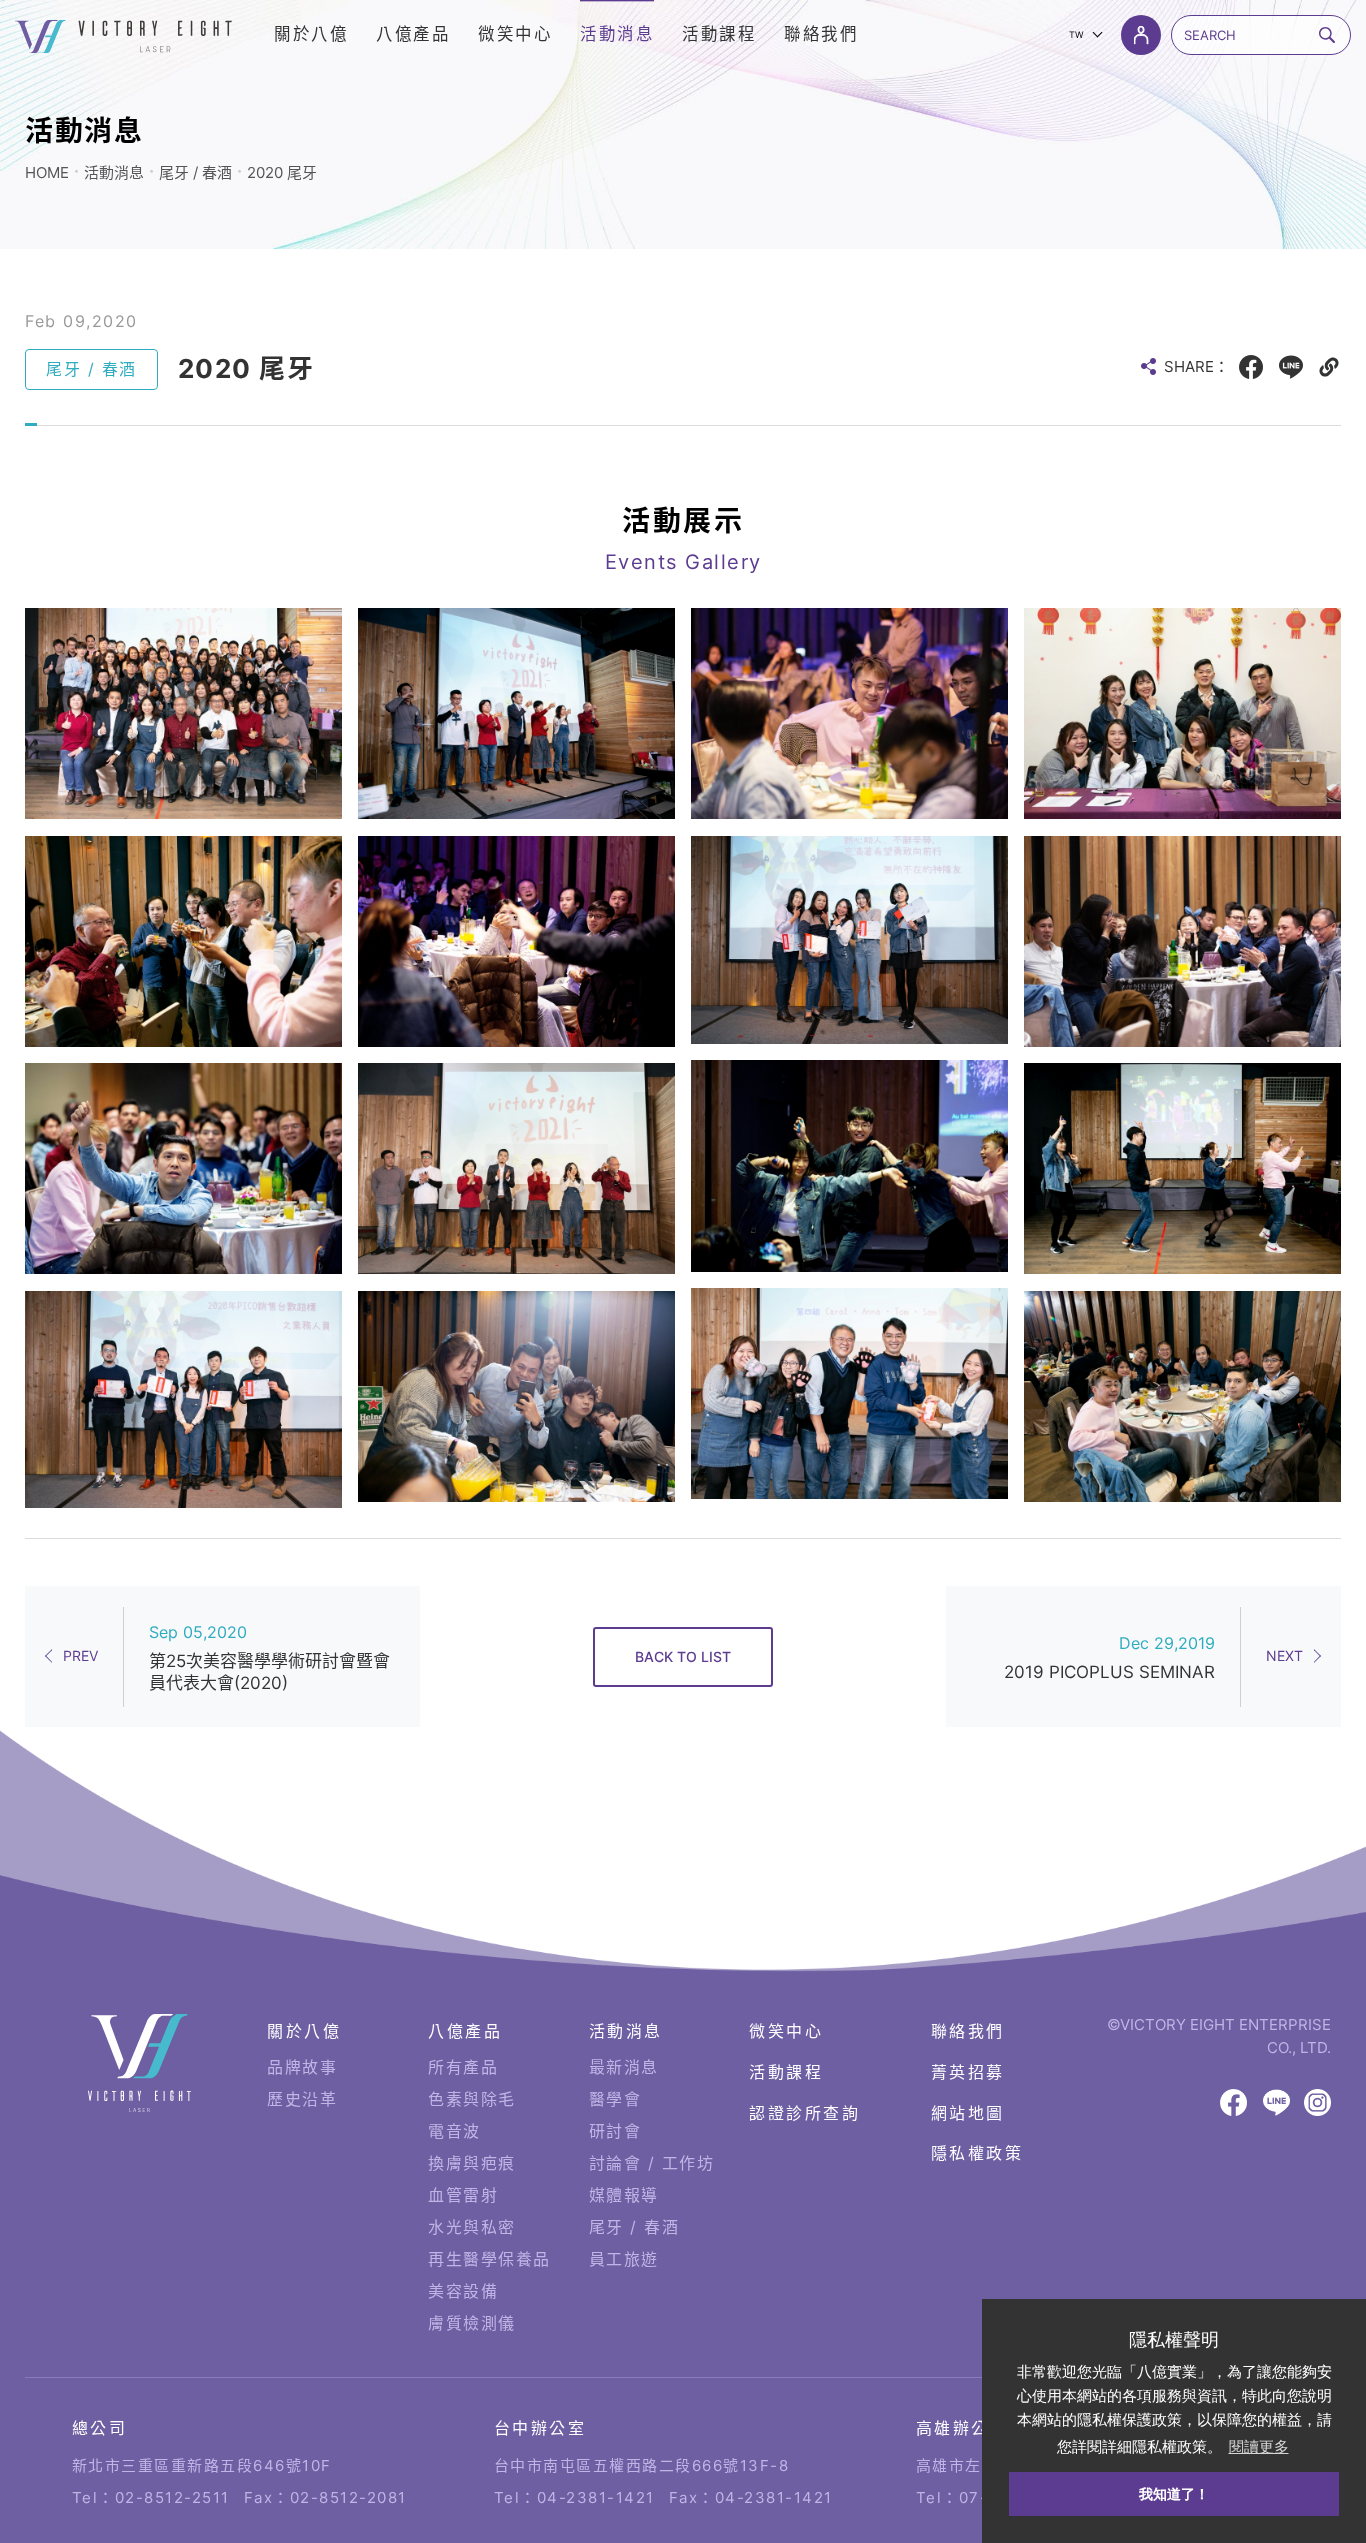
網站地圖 (968, 2113)
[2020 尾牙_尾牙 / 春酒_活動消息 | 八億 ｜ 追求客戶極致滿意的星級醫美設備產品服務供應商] (123, 36)
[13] (1182, 1396)
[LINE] (1291, 367)
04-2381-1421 (596, 2497)
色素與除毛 (472, 2099)
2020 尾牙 (282, 172)
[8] (516, 941)
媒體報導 (624, 2195)
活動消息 (114, 172)
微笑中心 (786, 2031)
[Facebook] (1251, 367)
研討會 (615, 2131)
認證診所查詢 (804, 2113)
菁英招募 (968, 2072)
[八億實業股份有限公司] (139, 2063)
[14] (1182, 941)
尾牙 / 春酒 (195, 172)
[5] (849, 940)
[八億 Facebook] (1233, 2102)
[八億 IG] (1317, 2102)
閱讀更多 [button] (1259, 2446)
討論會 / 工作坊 (652, 2163)
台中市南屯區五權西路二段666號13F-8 (642, 2465)
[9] (849, 1165)
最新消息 (624, 2067)
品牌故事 (302, 2067)
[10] (1182, 1168)
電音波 (454, 2131)
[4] (1182, 713)
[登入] (1141, 35)
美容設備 (463, 2291)
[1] (516, 713)
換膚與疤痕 (472, 2163)
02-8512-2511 (172, 2497)
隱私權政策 (977, 2153)
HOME (47, 172)
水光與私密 (472, 2227)
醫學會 (615, 2099)
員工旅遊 (624, 2259)
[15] (183, 941)
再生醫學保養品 (489, 2259)
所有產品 (463, 2067)
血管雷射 (463, 2195)
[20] (849, 713)
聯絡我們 (968, 2031)
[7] (183, 1168)
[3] (516, 1168)
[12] (516, 1396)
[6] (183, 1399)
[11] (849, 1393)
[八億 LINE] (1276, 2102)
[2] (183, 713)
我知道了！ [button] (1174, 2494)
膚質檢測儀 (472, 2323)
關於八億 (304, 2031)
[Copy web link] (1329, 367)
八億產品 (465, 2031)
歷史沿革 (302, 2099)
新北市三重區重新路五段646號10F (202, 2465)
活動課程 (786, 2072)
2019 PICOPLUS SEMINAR (1109, 1672)
